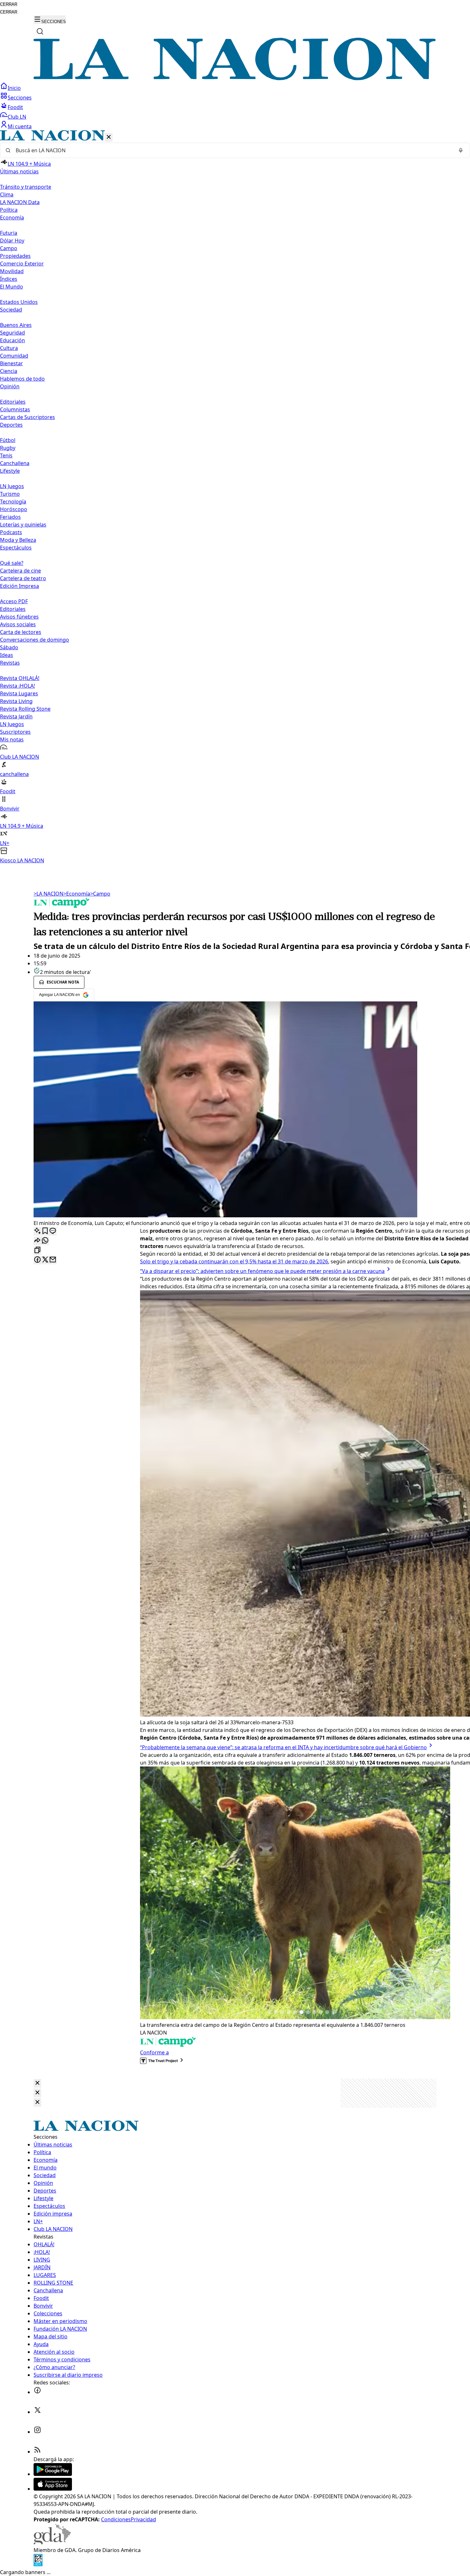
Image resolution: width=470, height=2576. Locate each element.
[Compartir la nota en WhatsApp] (45, 1241)
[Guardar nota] (45, 1231)
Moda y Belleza (18, 540)
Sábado (9, 647)
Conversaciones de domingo (35, 640)
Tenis (6, 455)
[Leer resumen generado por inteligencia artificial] (37, 1231)
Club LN (17, 117)
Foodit (15, 107)
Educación (12, 340)
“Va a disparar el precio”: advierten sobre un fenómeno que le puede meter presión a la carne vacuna (262, 1271)
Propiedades (15, 256)
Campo (9, 248)
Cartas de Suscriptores (27, 417)
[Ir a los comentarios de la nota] (53, 1231)
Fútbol (8, 440)
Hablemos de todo (22, 379)
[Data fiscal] (38, 2564)
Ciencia (9, 371)
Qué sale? (12, 563)
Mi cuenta (20, 126)
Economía (77, 894)
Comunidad (14, 356)
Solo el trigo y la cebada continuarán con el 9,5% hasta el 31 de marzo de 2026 (234, 1261)
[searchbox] (232, 150)
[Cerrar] (109, 137)
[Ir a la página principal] (235, 78)
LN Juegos (12, 486)
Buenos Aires (16, 325)
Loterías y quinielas (23, 525)
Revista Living (16, 701)
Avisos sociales (18, 624)
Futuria (9, 233)
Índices (9, 279)
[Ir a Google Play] (53, 2474)
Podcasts (11, 532)
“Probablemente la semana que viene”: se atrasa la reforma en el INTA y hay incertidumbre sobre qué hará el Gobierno (283, 1747)
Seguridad (12, 333)
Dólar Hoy (12, 241)
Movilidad (12, 271)
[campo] (62, 906)
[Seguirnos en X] (37, 2412)
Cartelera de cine (20, 571)
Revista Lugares (19, 693)
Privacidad (143, 2519)
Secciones (20, 98)
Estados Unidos (19, 302)
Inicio (14, 88)
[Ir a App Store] (53, 2489)
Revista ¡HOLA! (17, 686)
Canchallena (15, 463)
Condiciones (116, 2519)
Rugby (8, 448)
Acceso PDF (14, 601)
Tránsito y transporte (26, 187)
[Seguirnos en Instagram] (37, 2432)
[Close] (37, 2083)
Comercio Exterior (22, 264)
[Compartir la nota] (37, 1241)
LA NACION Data (20, 202)
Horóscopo (14, 509)
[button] (235, 497)
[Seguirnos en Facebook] (37, 2392)
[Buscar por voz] (461, 150)
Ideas (7, 655)
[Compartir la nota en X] (45, 1260)
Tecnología (13, 502)
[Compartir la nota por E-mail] (53, 1260)
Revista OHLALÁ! (20, 678)
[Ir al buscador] (40, 31)
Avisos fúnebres (19, 617)
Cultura (9, 348)
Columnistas (15, 409)
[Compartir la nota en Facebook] (37, 1260)
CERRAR (9, 4)
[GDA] (52, 2542)
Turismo (10, 494)
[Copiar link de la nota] (37, 1250)
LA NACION (48, 894)
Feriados (10, 517)
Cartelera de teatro (23, 578)
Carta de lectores (21, 632)
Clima (7, 194)
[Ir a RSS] (37, 2452)
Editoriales (13, 402)
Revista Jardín (16, 716)
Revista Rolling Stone (25, 709)
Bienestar (12, 363)
